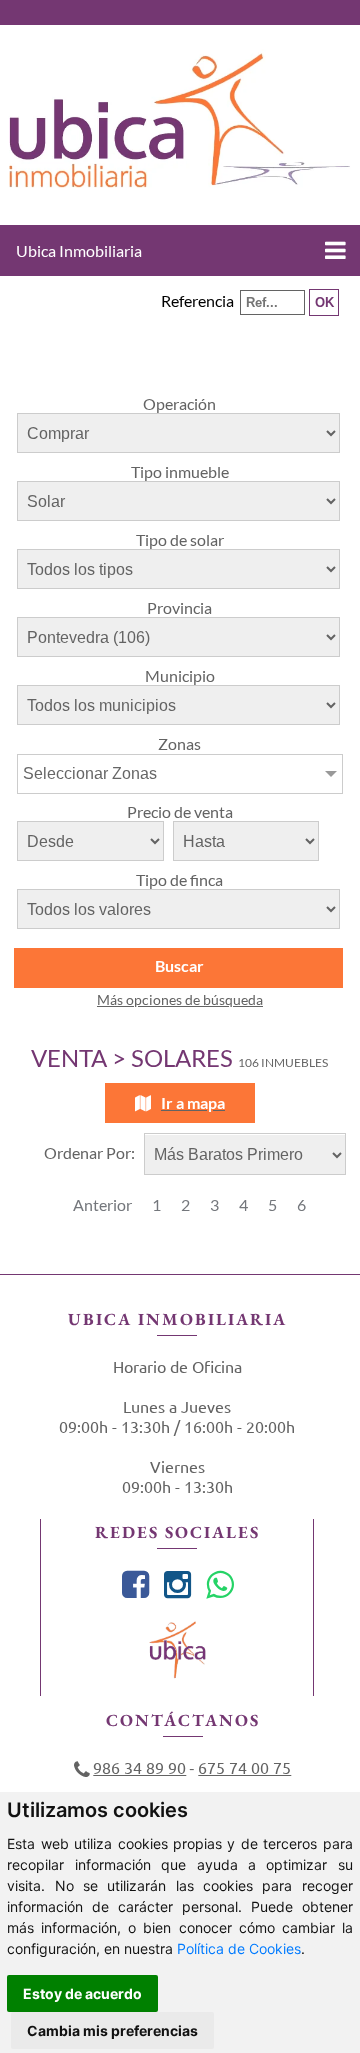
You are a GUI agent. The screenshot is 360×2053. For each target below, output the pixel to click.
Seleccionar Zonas (90, 773)
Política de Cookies (239, 1948)
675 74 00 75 (244, 1767)
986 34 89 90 (139, 1767)
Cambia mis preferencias (112, 2030)
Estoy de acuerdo (82, 1993)
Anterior (102, 1204)
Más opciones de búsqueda (180, 999)
